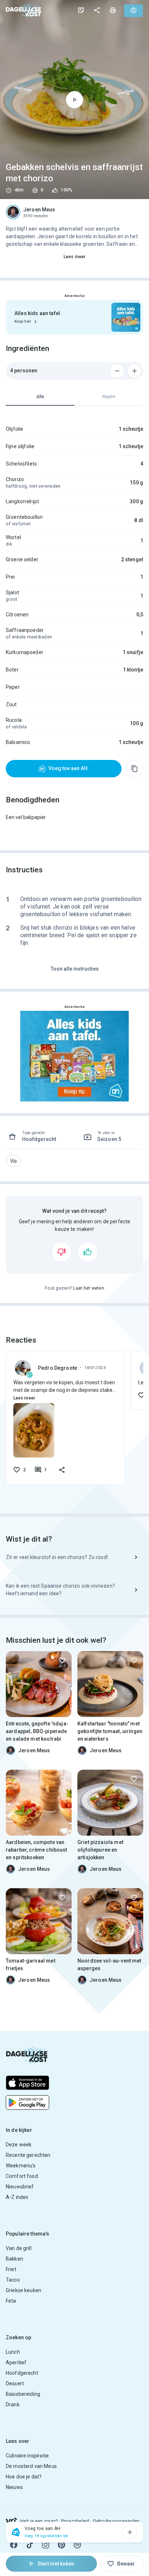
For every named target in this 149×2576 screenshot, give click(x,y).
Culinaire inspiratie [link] (27, 2456)
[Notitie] (81, 10)
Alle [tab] (40, 397)
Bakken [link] (14, 2259)
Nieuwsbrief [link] (20, 2187)
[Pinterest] (61, 2545)
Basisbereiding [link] (23, 2394)
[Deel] (97, 10)
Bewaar (126, 2564)
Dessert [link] (15, 2383)
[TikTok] (30, 2545)
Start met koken (56, 2564)
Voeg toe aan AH (68, 768)
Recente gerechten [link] (28, 2155)
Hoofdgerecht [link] (22, 2373)
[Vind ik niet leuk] (61, 1252)
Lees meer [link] (74, 257)
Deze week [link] (19, 2145)
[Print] (113, 10)
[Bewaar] (62, 1661)
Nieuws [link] (14, 2487)
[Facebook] (14, 2545)
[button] (14, 1161)
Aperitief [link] (16, 2362)
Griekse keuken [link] (24, 2290)
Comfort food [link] (22, 2176)
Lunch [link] (13, 2352)
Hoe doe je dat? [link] (24, 2477)
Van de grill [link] (19, 2248)
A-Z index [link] (17, 2197)
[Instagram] (46, 2545)
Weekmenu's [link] (21, 2166)
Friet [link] (11, 2269)
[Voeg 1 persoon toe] (135, 371)
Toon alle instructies (75, 969)
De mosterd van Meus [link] (31, 2466)
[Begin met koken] (74, 100)
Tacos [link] (13, 2280)
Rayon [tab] (109, 397)
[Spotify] (77, 2545)
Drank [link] (13, 2405)
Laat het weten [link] (89, 1288)
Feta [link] (11, 2301)
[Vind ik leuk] (88, 1252)
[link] (24, 10)
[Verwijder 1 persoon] (117, 371)
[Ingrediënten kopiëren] (135, 769)
